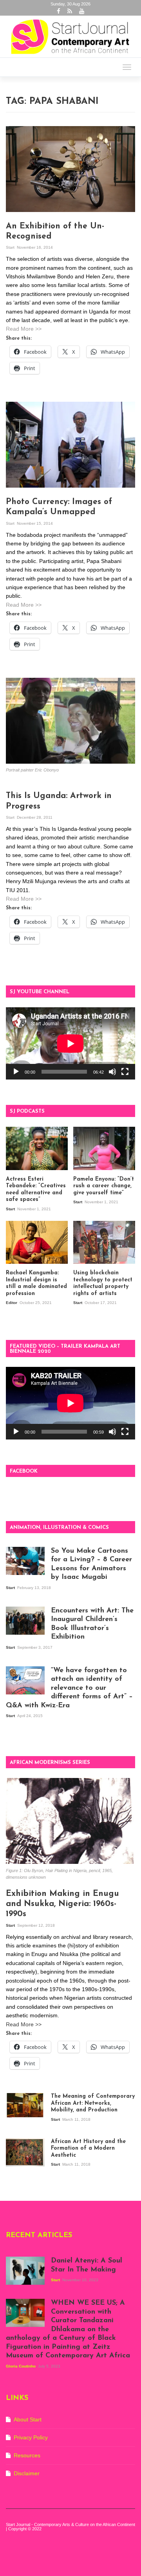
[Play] (16, 1072)
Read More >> (24, 329)
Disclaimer (27, 2473)
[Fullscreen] (125, 1072)
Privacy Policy (31, 2437)
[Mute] (112, 1072)
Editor (12, 1303)
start (11, 247)
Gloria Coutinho (21, 2366)
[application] (70, 1044)
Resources (27, 2455)
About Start (28, 2419)
